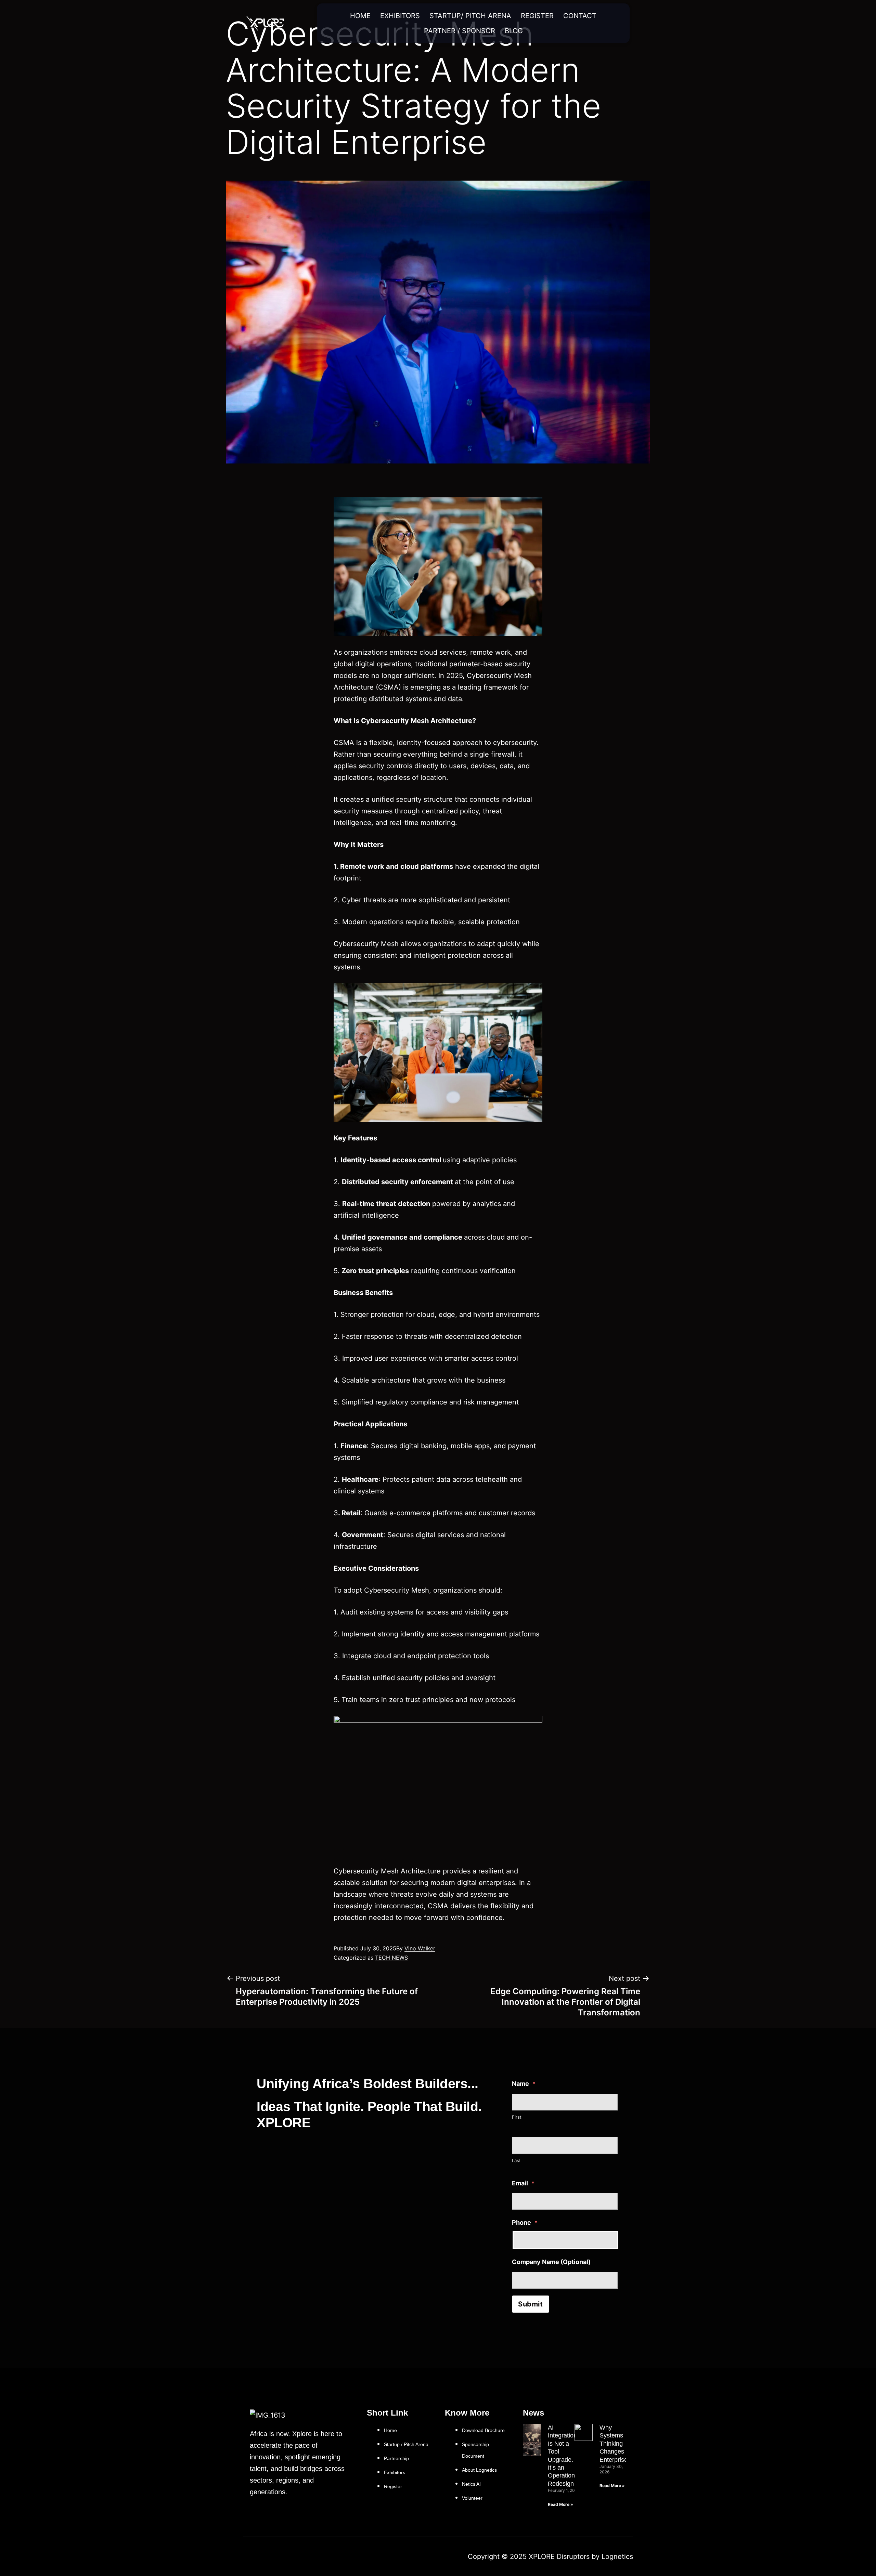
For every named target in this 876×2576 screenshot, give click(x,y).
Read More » (561, 2504)
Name (524, 2084)
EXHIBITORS (400, 16)
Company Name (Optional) (551, 2262)
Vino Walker (420, 1948)
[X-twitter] (248, 2557)
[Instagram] (262, 2557)
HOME (360, 16)
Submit (531, 2304)
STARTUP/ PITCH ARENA (470, 16)
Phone (525, 2222)
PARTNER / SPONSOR (460, 31)
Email (523, 2183)
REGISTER (537, 16)
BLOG (514, 31)
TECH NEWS (391, 1958)
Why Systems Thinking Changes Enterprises (615, 2444)
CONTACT (580, 16)
